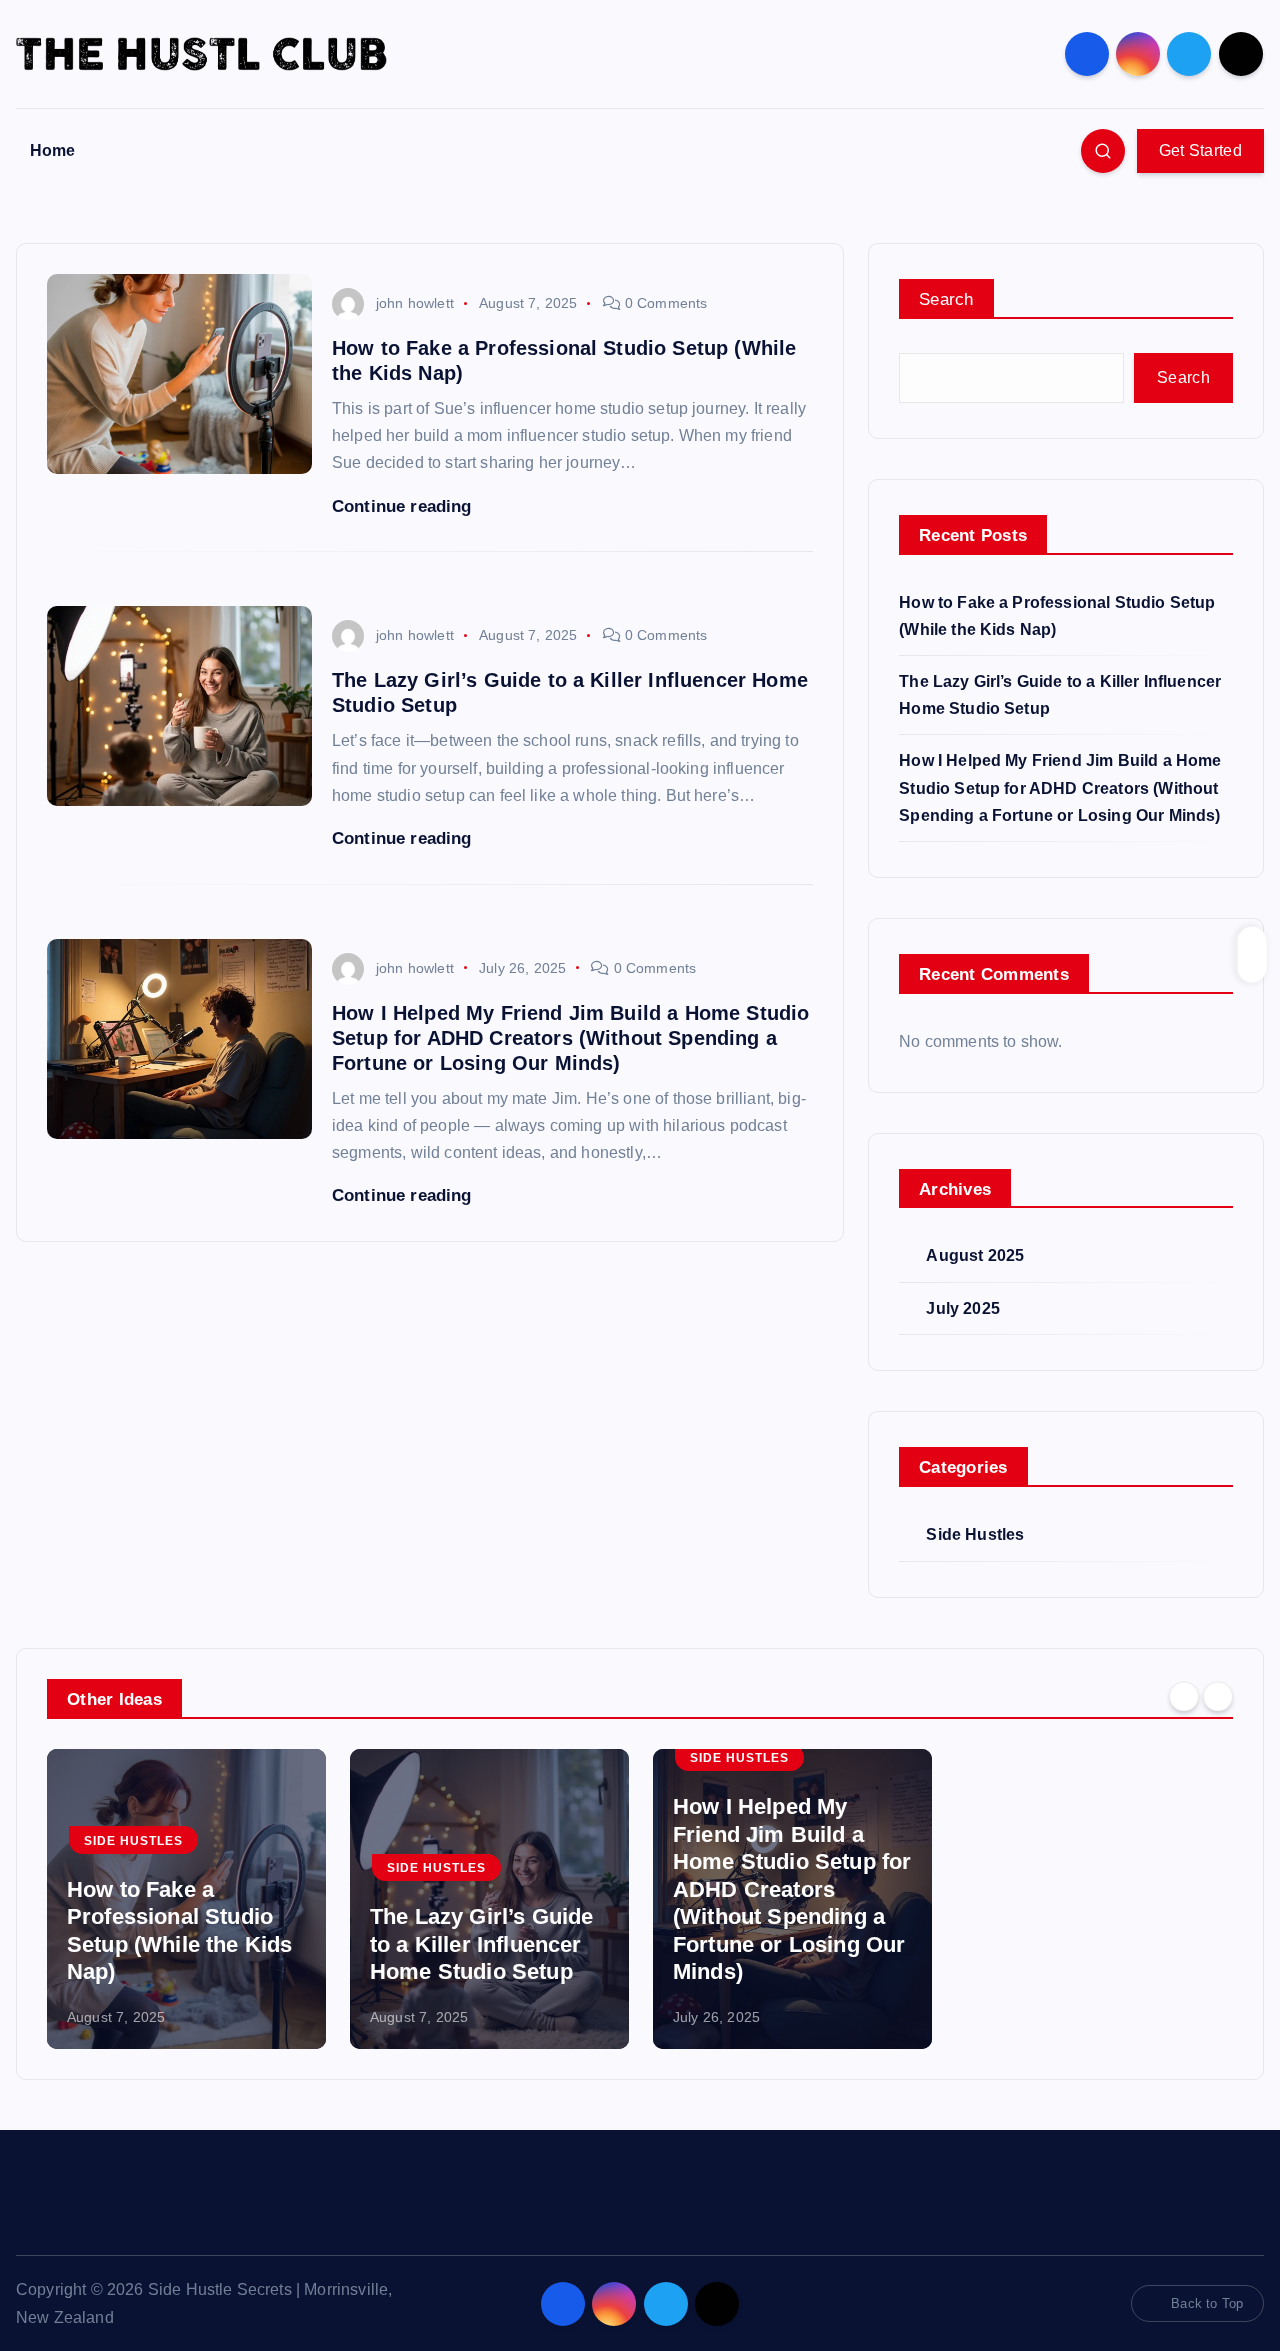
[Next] (1218, 1697)
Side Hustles (975, 1534)
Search (946, 299)
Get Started (1200, 150)
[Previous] (1184, 1697)
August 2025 (975, 1255)
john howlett (415, 303)
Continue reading (404, 506)
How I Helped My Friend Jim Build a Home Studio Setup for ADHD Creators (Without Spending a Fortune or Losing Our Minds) (570, 1038)
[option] (186, 1899)
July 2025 (962, 1308)
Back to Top (1207, 2303)
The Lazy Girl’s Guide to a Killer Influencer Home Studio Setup (481, 1944)
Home (53, 150)
